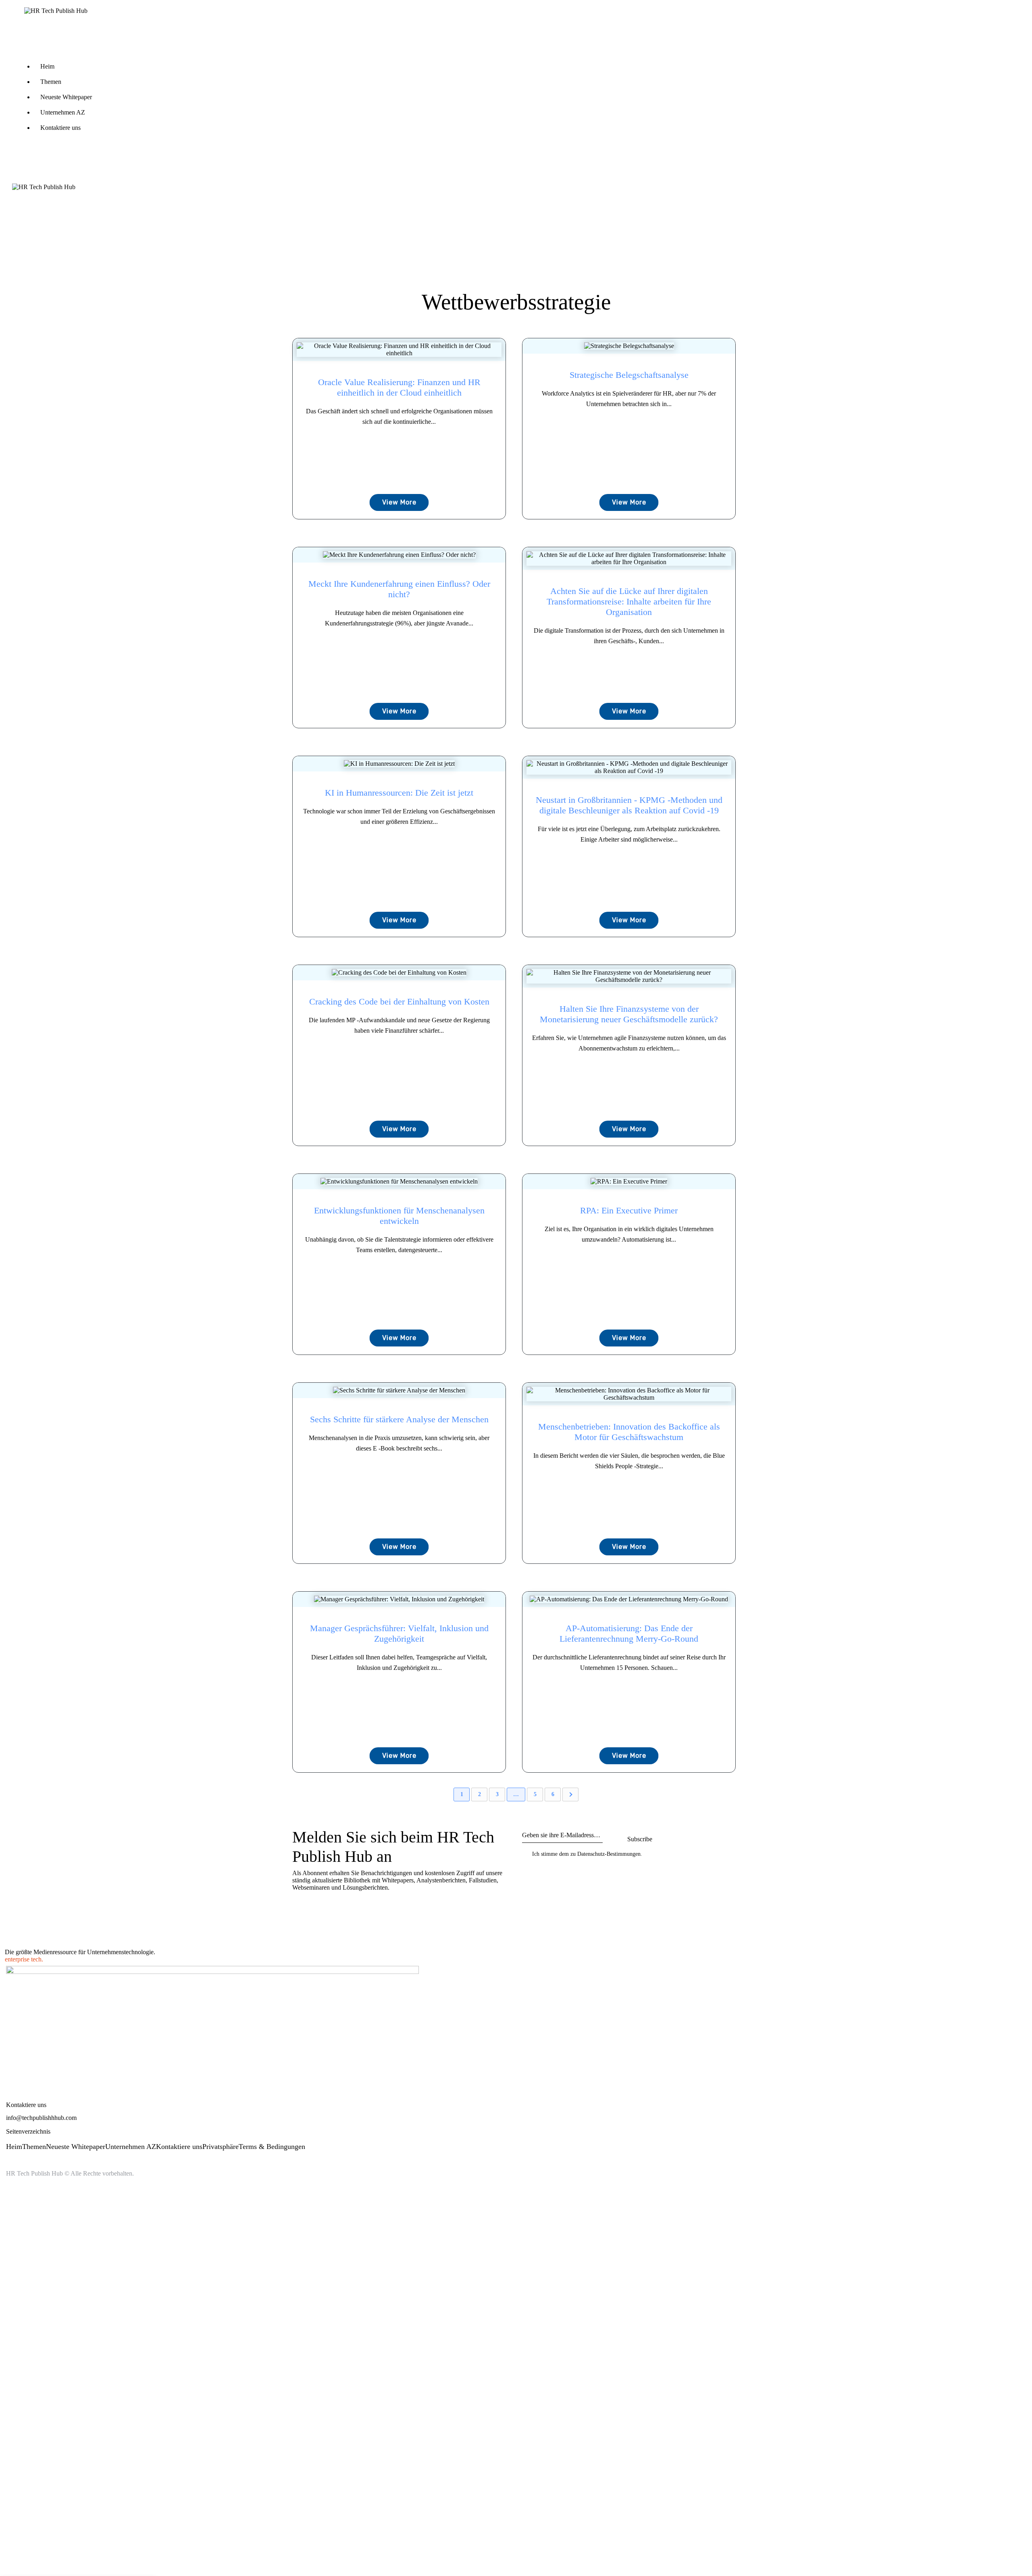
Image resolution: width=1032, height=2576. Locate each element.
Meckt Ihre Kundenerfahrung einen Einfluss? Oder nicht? (399, 589)
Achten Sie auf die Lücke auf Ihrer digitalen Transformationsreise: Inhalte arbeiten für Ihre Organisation (629, 601)
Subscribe (640, 1839)
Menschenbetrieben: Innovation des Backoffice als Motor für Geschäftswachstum (629, 1432)
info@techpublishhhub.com (41, 2118)
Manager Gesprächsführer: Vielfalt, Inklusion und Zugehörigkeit (399, 1633)
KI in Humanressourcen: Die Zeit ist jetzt (399, 793)
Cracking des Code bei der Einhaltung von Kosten (399, 1001)
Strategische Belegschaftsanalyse (629, 375)
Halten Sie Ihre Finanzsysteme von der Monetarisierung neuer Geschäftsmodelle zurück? (629, 1014)
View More (399, 502)
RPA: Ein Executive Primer (629, 1210)
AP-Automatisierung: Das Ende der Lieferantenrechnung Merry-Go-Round (629, 1633)
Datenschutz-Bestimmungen (609, 1854)
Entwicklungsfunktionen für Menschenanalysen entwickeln (399, 1216)
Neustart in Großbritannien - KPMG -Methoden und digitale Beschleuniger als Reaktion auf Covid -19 (629, 805)
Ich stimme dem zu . (587, 1854)
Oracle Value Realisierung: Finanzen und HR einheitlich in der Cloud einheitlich (399, 387)
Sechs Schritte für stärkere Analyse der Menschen (399, 1419)
